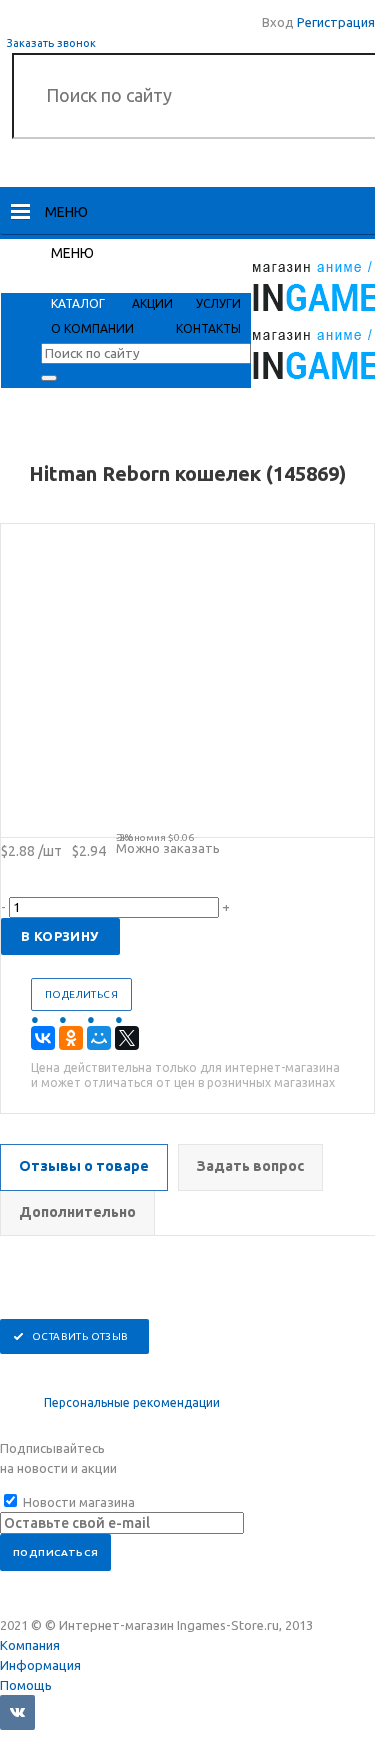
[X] (127, 1038)
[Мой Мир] (99, 1038)
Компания (30, 1645)
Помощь (26, 1685)
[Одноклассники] (71, 1038)
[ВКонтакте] (43, 1038)
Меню (66, 212)
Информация (40, 1665)
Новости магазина (77, 1502)
